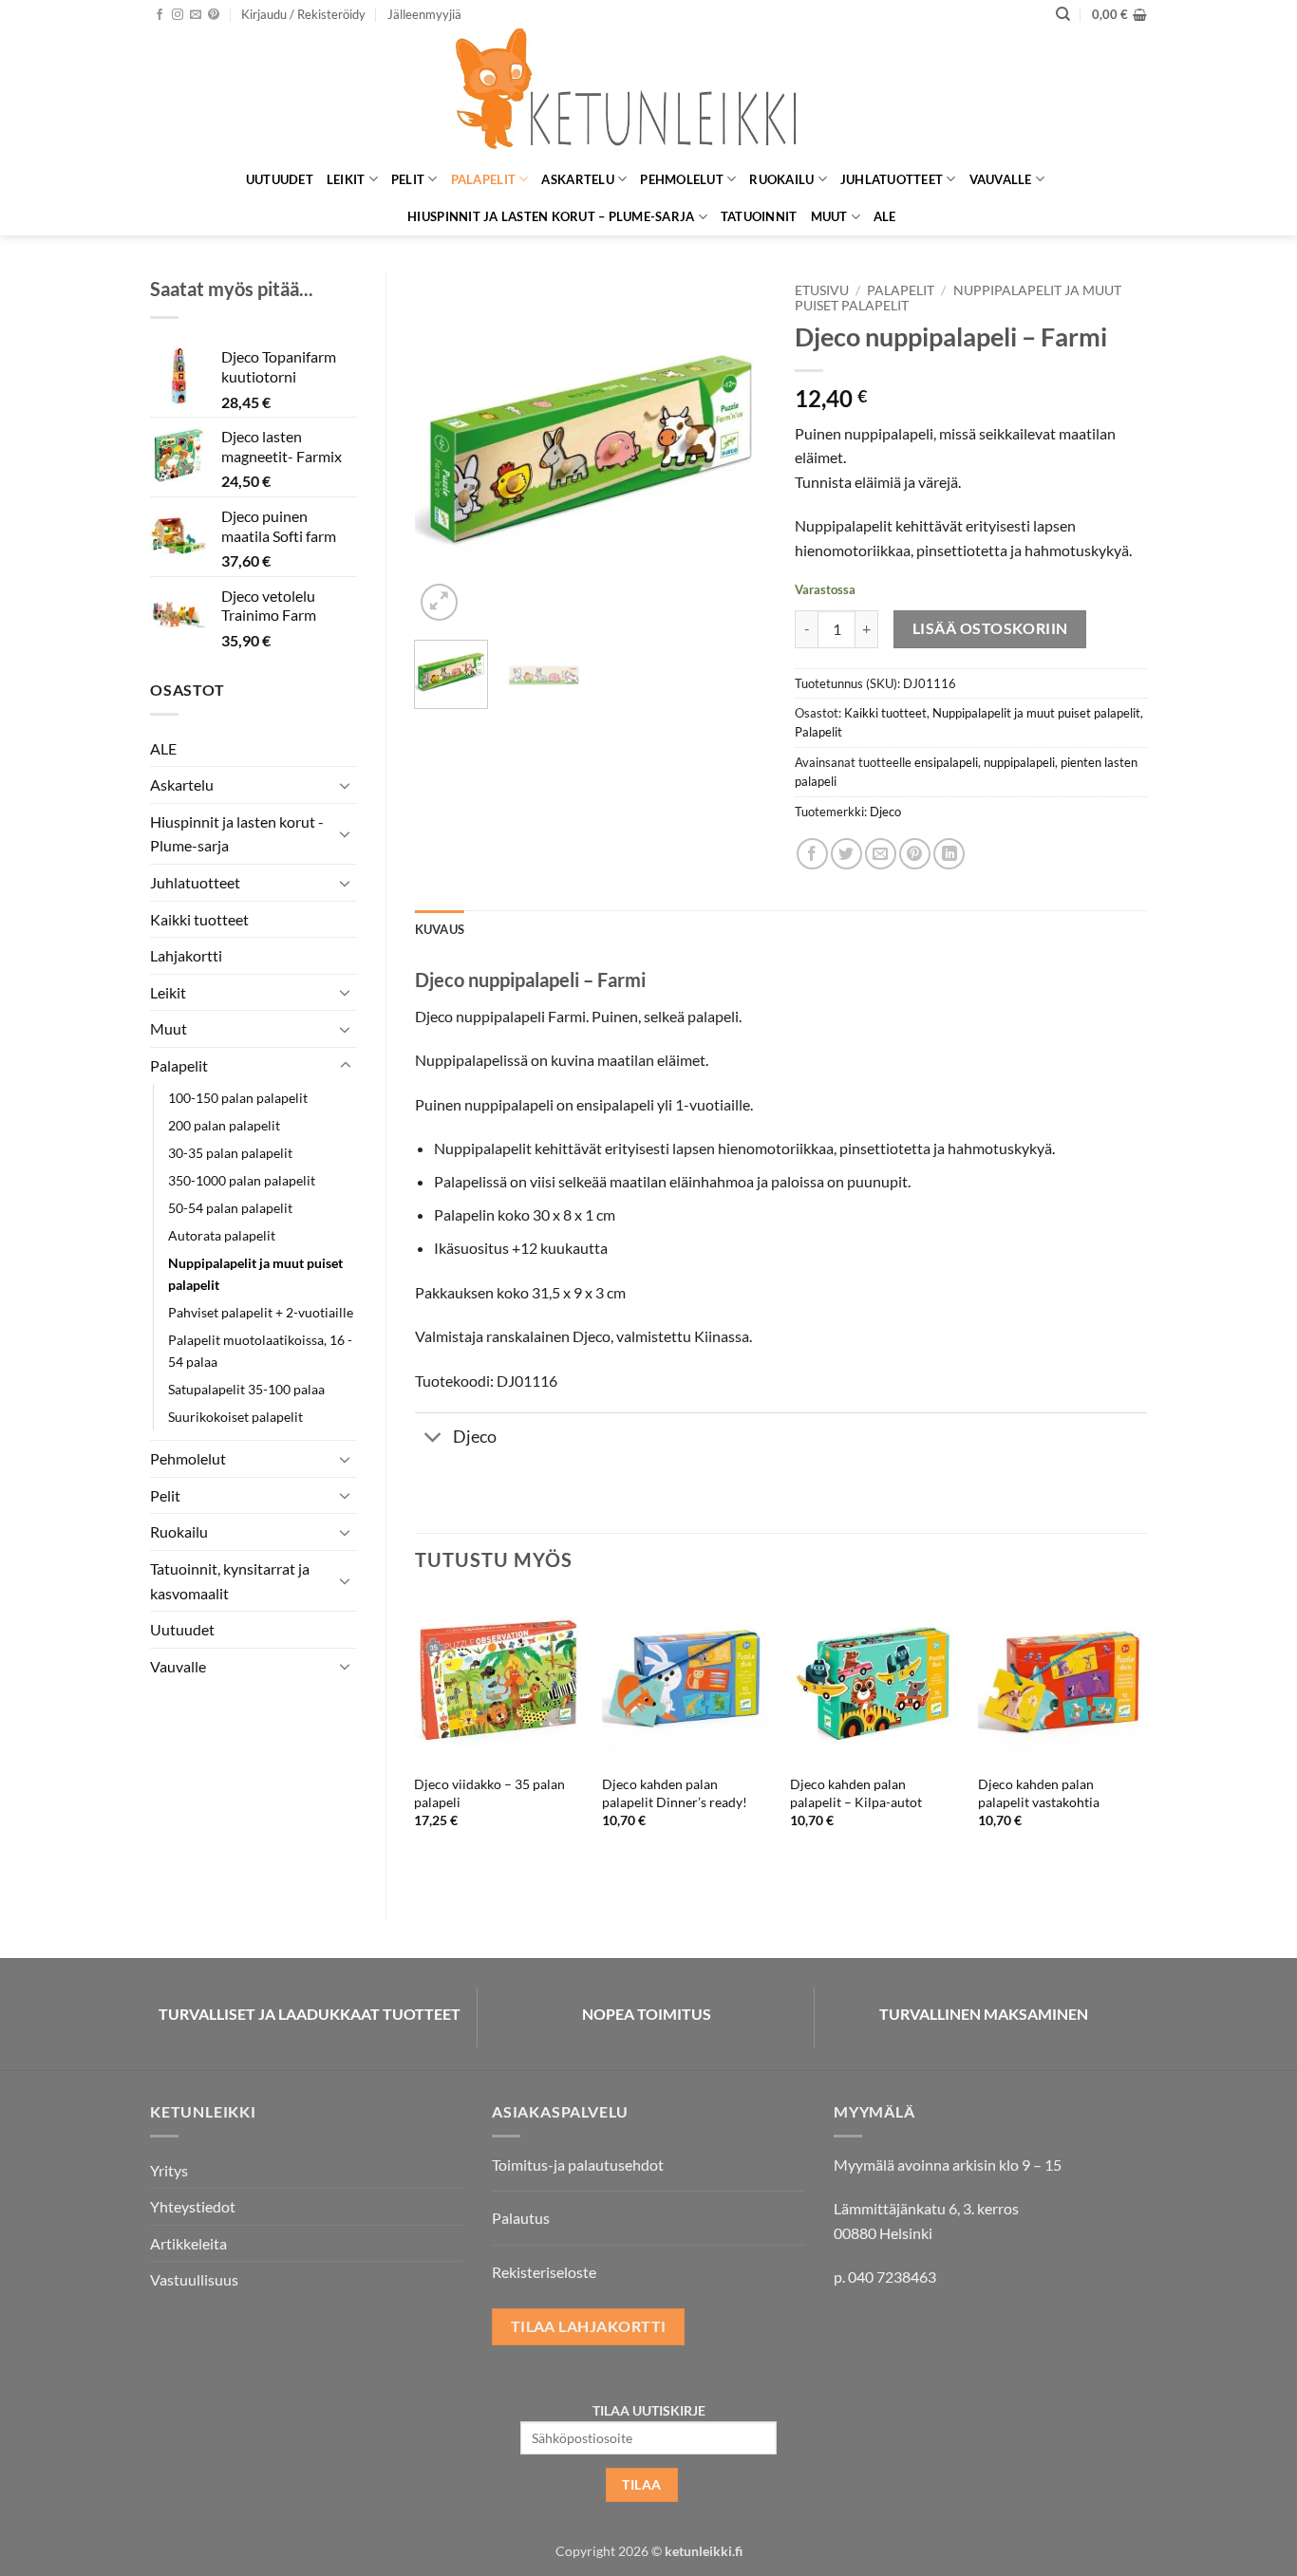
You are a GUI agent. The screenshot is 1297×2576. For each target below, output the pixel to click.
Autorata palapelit (222, 1235)
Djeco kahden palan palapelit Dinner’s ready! (675, 1793)
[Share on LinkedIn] (949, 854)
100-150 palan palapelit (238, 1098)
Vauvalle (1001, 179)
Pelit (408, 179)
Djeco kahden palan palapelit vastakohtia (1039, 1793)
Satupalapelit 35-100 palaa (246, 1389)
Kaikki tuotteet (199, 919)
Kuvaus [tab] (440, 929)
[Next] (736, 449)
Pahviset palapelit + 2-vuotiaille (261, 1312)
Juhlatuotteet (892, 179)
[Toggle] (346, 785)
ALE (885, 216)
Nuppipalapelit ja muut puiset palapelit (255, 1274)
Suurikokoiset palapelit (235, 1417)
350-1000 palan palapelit (242, 1180)
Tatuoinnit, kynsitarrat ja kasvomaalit (230, 1581)
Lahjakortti (186, 955)
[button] (303, 14)
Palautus (521, 2218)
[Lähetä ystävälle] (881, 854)
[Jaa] (812, 854)
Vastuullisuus (194, 2279)
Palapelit (483, 179)
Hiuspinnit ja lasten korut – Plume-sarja (551, 216)
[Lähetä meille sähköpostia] (196, 15)
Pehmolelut (682, 179)
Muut (829, 216)
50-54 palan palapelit (230, 1208)
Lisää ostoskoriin (990, 628)
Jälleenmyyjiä (424, 14)
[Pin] (915, 854)
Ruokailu (781, 179)
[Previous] (445, 449)
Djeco (885, 812)
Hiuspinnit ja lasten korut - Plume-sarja (237, 834)
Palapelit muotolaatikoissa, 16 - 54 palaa (260, 1351)
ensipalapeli (946, 762)
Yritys (169, 2170)
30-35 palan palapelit (230, 1153)
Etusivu (822, 290)
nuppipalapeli (1019, 762)
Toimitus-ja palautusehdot (578, 2165)
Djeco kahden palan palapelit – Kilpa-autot (856, 1793)
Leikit (346, 179)
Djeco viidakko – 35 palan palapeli (489, 1793)
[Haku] (1063, 14)
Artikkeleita (188, 2243)
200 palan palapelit (224, 1125)
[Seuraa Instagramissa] (178, 15)
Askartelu (577, 179)
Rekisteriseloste (544, 2272)
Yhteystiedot (193, 2206)
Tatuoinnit (759, 216)
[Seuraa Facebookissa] (160, 15)
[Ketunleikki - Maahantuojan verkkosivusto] (648, 94)
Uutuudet (280, 179)
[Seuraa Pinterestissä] (214, 15)
